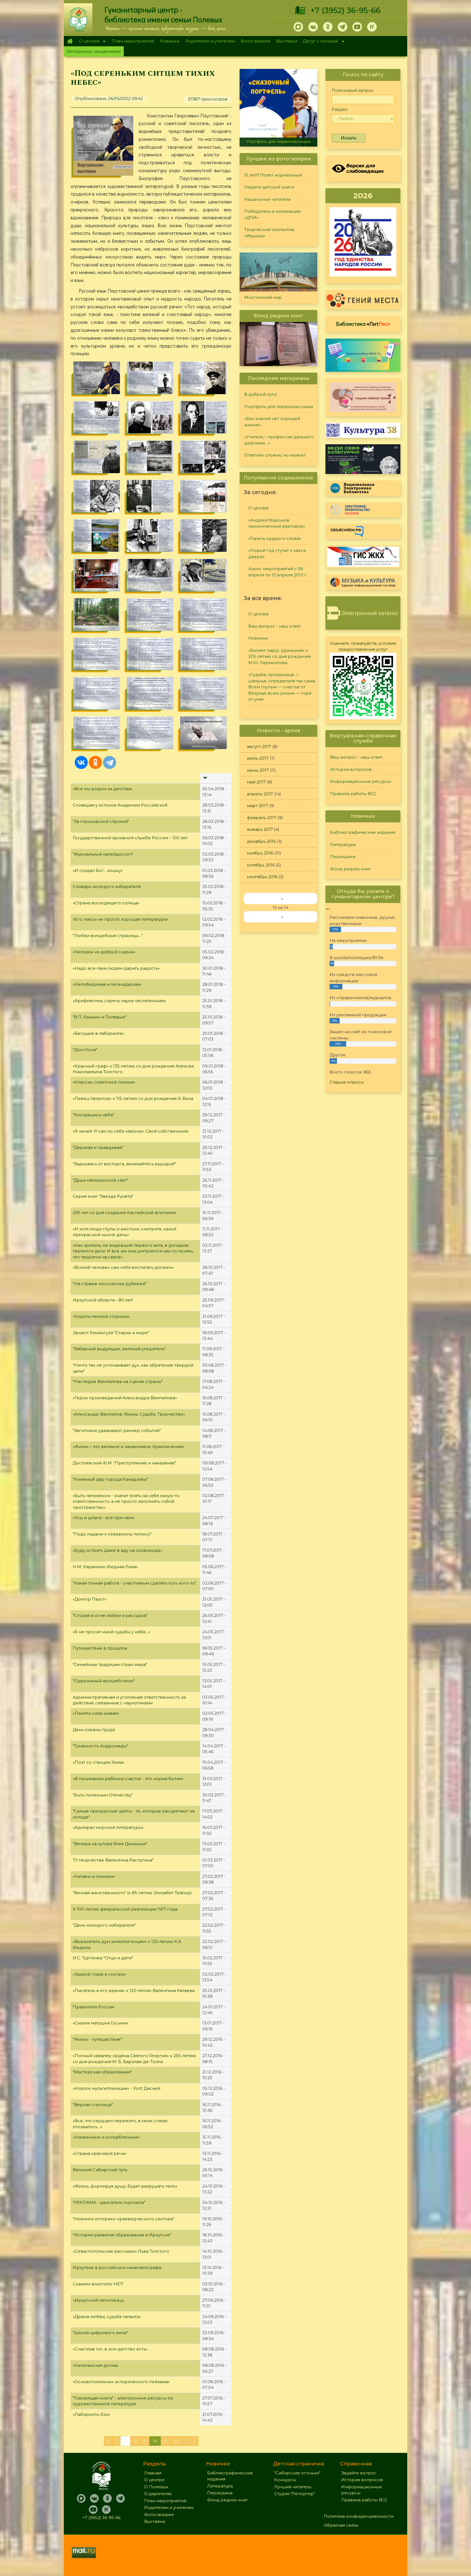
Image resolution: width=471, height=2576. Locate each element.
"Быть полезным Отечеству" (103, 1795)
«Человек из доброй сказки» (104, 952)
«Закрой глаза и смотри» (99, 1974)
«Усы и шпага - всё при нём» (104, 1518)
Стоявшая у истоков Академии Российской (120, 805)
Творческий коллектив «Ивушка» (269, 233)
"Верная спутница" (93, 2105)
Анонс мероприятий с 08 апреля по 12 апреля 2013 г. (278, 572)
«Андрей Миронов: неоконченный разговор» (277, 523)
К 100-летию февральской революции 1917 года (125, 1909)
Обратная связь (341, 2525)
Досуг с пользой (319, 42)
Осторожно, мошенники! (94, 51)
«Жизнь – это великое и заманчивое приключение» (129, 1447)
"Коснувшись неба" (93, 1115)
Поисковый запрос (353, 90)
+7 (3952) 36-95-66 (345, 10)
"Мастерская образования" (102, 2072)
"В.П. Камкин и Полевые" (100, 1017)
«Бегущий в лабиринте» (99, 1033)
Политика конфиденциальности (359, 2516)
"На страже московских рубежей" (110, 1284)
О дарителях (158, 2494)
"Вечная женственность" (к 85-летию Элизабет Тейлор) (132, 1893)
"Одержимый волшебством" (104, 1681)
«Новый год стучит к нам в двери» (277, 553)
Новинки (170, 41)
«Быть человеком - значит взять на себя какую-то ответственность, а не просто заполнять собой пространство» (126, 1501)
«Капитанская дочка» (96, 2365)
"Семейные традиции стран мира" (110, 1664)
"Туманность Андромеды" (100, 1746)
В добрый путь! (260, 394)
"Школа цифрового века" (100, 2333)
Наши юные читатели (268, 199)
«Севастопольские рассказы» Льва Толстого (121, 2251)
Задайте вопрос (359, 2473)
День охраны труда (94, 1730)
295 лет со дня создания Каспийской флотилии (124, 1213)
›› (282, 917)
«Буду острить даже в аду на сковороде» (117, 1550)
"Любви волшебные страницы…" (108, 936)
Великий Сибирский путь (100, 2170)
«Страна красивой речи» (100, 2153)
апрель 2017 (260, 794)
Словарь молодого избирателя (107, 886)
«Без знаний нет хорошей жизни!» (278, 142)
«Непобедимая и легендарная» (107, 984)
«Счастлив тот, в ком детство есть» (110, 2349)
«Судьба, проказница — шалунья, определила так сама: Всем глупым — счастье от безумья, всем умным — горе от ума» (282, 687)
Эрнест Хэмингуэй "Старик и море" (111, 1333)
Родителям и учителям (210, 41)
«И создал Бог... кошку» (98, 870)
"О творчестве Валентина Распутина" (113, 1860)
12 (176, 2441)
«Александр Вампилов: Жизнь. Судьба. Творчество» (129, 1414)
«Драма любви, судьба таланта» (107, 2317)
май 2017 (256, 782)
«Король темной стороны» (101, 1316)
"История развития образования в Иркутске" (122, 2235)
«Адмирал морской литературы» (108, 1827)
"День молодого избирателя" (104, 1925)
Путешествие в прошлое (100, 1648)
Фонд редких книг (351, 869)
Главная (70, 41)
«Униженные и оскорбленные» (106, 2137)
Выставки (287, 41)
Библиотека (363, 324)
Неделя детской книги (269, 187)
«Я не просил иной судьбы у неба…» (111, 1632)
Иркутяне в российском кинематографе (117, 2268)
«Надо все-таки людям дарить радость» (116, 968)
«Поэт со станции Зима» (99, 1762)
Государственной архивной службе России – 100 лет (130, 838)
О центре (88, 42)
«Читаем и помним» (94, 1876)
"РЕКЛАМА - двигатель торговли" (109, 2202)
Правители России (93, 2007)
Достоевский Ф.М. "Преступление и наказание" (124, 1463)
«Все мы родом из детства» (103, 789)
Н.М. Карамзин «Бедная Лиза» (105, 1567)
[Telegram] (110, 762)
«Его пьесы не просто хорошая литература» (120, 919)
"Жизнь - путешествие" (97, 2039)
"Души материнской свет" (101, 1180)
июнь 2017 (258, 770)
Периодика (343, 857)
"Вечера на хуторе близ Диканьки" (110, 1844)
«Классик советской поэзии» (104, 1082)
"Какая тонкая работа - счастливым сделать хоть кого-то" (135, 1583)
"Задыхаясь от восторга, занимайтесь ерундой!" (124, 1164)
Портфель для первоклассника (279, 407)
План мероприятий (133, 41)
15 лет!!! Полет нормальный (273, 175)
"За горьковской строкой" (101, 821)
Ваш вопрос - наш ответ (275, 626)
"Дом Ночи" (85, 1050)
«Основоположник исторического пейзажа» (121, 2382)
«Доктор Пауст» (90, 1599)
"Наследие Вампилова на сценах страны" (118, 1381)
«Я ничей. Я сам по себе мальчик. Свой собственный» (131, 1131)
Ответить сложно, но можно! (275, 455)
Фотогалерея (255, 41)
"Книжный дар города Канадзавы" (111, 1479)
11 (166, 2441)
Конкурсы (285, 2480)
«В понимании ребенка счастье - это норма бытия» (128, 1779)
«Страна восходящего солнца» (106, 903)
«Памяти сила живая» (96, 1713)
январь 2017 (260, 829)
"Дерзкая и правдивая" (98, 1147)
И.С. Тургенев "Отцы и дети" (103, 1958)
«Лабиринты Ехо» (91, 2414)
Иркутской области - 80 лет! (103, 1300)
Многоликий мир (263, 297)
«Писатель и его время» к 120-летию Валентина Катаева (134, 1990)
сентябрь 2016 (262, 877)
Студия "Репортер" (295, 2494)
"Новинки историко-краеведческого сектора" (123, 2219)
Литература (343, 845)
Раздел (340, 109)
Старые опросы (347, 1082)
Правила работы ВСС (353, 794)
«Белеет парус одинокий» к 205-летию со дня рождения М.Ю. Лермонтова (280, 656)
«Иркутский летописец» (99, 2300)
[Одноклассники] (95, 762)
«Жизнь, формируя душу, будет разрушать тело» (125, 2186)
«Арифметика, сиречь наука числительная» (119, 1001)
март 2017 (257, 806)
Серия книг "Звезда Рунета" (103, 1196)
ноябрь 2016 (260, 853)
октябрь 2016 (261, 865)
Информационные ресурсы (361, 781)
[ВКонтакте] (81, 762)
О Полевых (156, 2487)
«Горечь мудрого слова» (275, 538)
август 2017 (259, 746)
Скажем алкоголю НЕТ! (98, 2284)
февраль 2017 (262, 818)
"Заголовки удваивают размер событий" (117, 1430)
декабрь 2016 (261, 841)
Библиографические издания (363, 832)
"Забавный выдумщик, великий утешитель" (119, 1349)
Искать (349, 138)
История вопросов (351, 769)
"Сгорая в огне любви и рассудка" (110, 1615)
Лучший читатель (293, 2487)
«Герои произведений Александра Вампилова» (125, 1398)
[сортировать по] (205, 778)
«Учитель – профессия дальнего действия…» (279, 440)
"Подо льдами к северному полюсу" (112, 1534)
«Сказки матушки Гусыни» (100, 2023)
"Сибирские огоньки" (297, 2473)
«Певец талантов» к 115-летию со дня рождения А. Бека (133, 1098)
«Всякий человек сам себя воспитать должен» (123, 1267)
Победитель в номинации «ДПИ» (272, 214)
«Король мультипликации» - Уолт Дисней (117, 2088)
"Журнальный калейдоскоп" (103, 854)
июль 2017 (258, 758)
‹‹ (282, 898)
